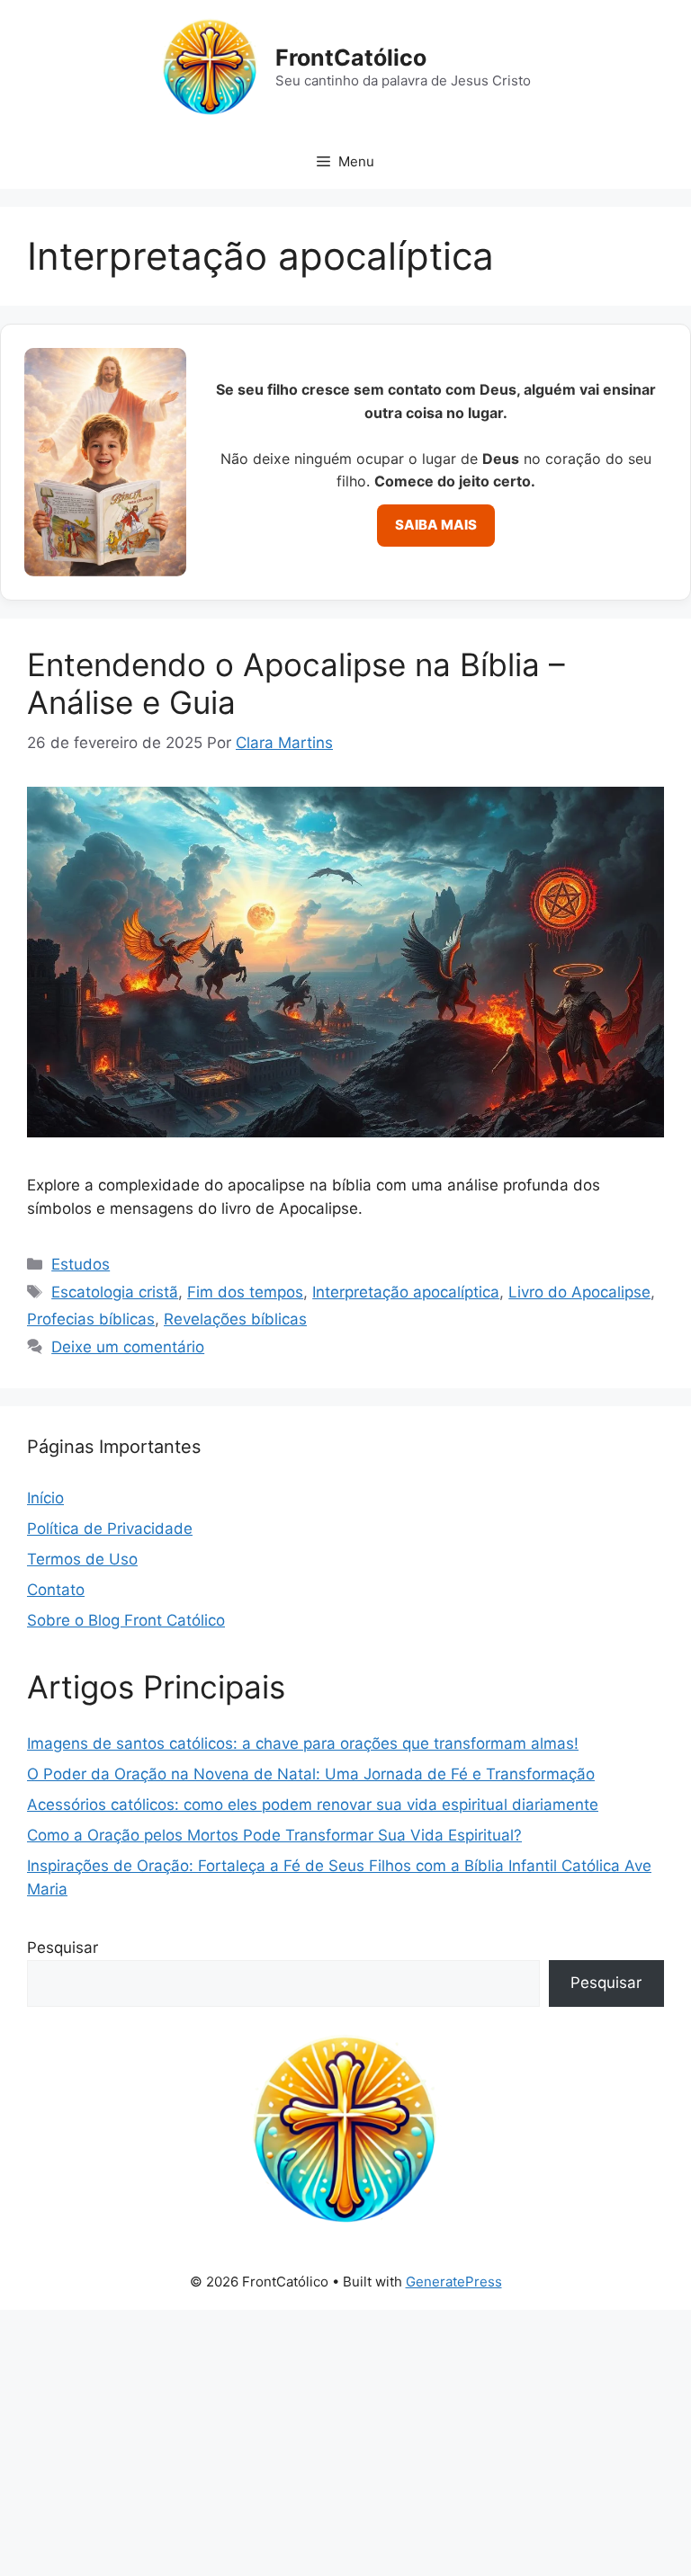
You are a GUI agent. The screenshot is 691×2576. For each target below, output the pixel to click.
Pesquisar (63, 1948)
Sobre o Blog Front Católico (126, 1620)
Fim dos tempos (245, 1292)
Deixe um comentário (128, 1347)
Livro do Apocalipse (579, 1292)
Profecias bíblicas (91, 1319)
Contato (56, 1590)
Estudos (81, 1264)
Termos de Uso (82, 1559)
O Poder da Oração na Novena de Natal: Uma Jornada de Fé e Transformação (311, 1774)
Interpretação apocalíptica (406, 1292)
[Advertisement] (345, 2443)
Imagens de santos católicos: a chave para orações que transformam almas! (303, 1743)
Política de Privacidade (110, 1529)
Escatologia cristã (115, 1292)
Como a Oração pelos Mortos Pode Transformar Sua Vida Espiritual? (274, 1835)
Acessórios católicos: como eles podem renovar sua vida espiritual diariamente (313, 1805)
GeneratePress (454, 2282)
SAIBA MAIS (436, 525)
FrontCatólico (351, 58)
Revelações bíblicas (235, 1319)
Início (45, 1498)
